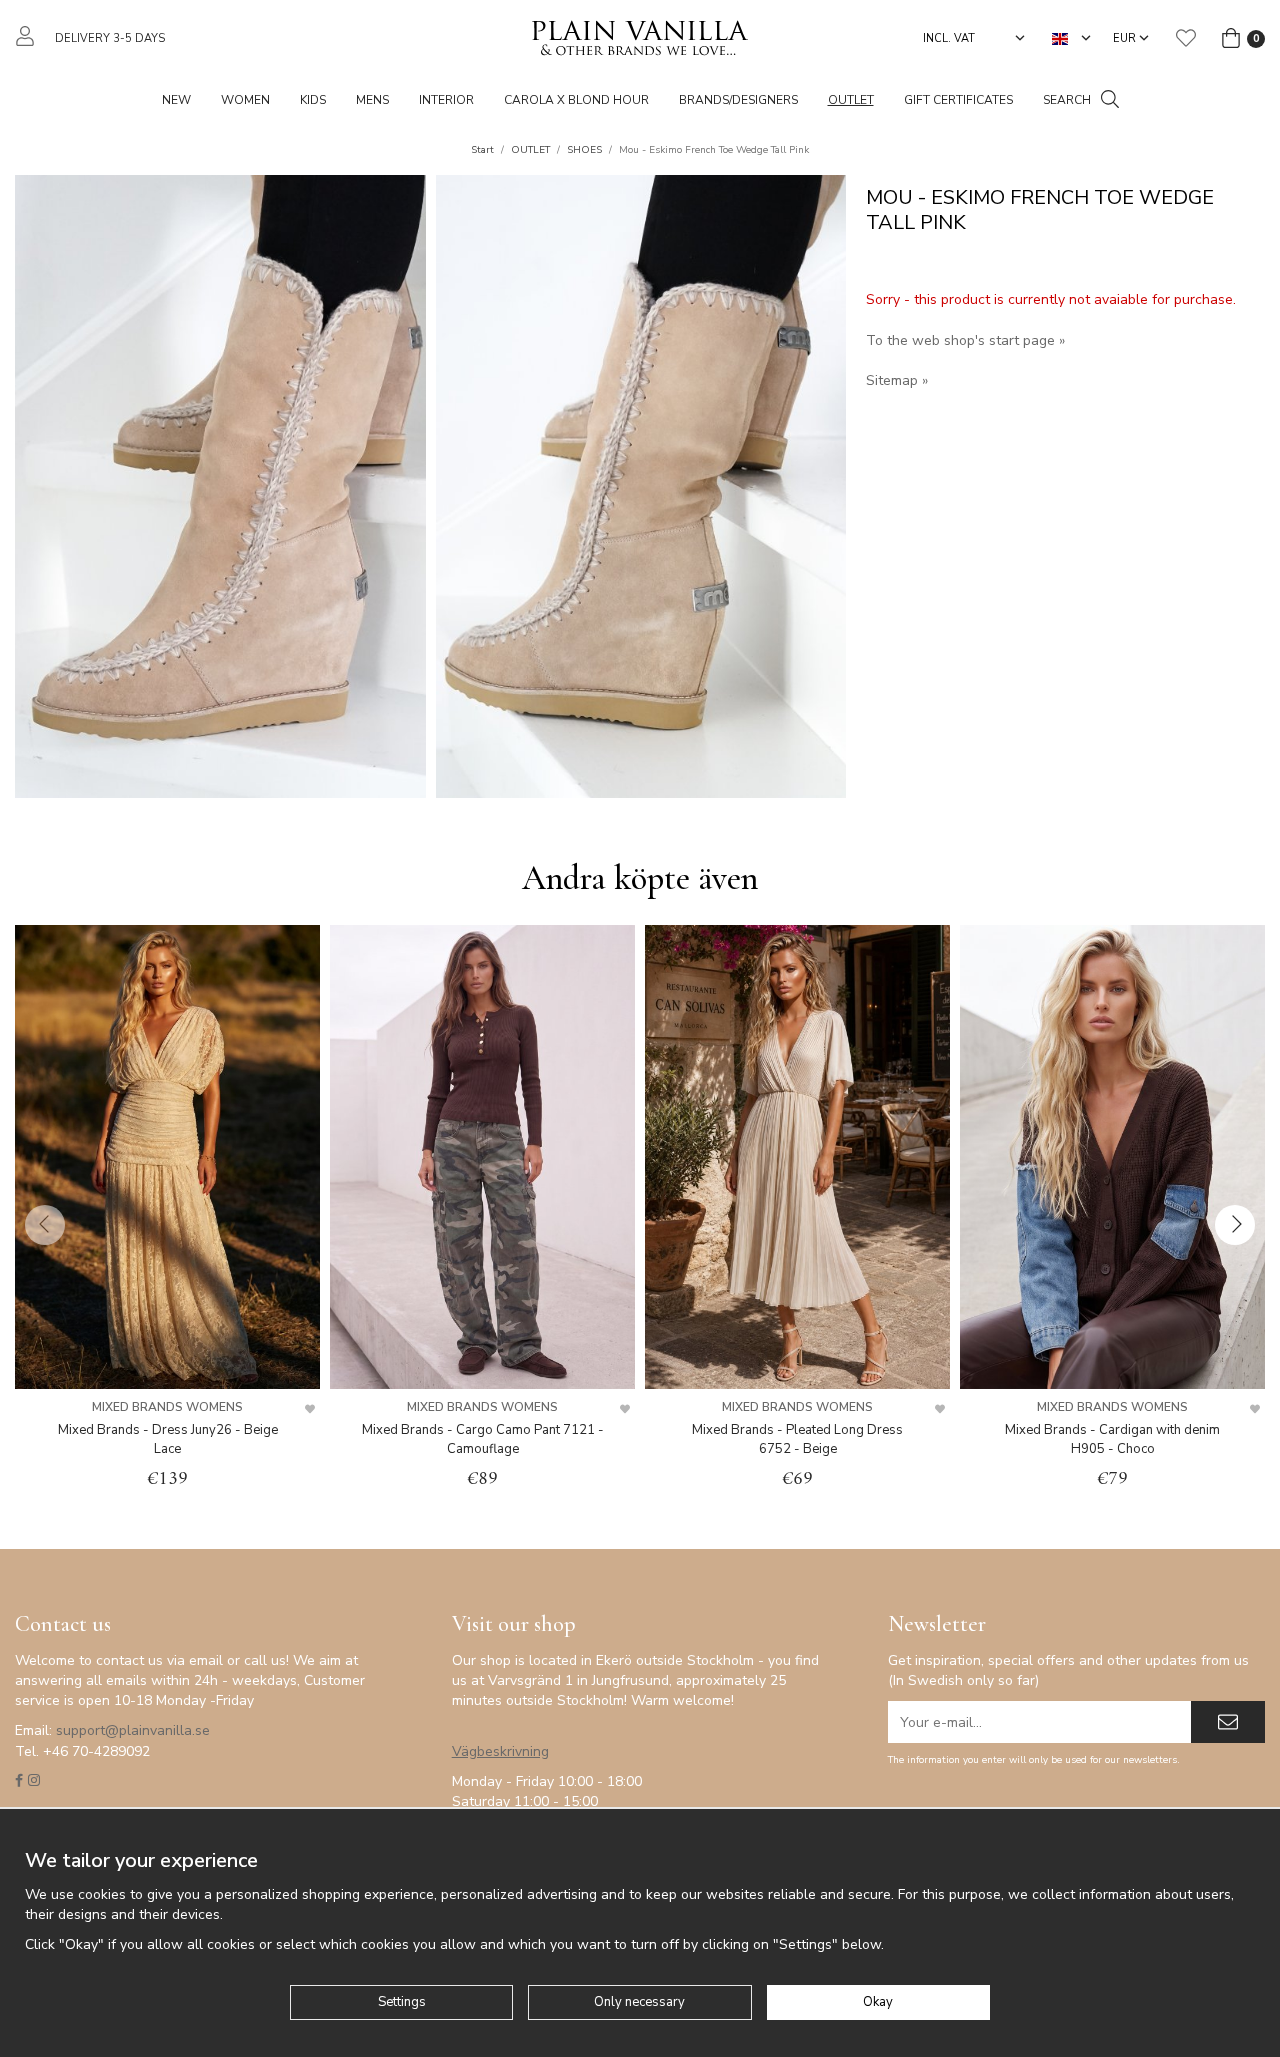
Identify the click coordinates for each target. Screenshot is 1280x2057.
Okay (878, 2002)
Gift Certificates (958, 100)
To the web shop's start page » (965, 340)
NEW (176, 100)
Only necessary (639, 2002)
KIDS (313, 100)
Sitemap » (897, 380)
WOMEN (245, 100)
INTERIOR (446, 100)
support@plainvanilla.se (133, 1730)
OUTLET (851, 100)
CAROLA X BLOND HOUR (576, 100)
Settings (402, 2002)
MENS (372, 100)
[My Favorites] (1186, 38)
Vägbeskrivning (500, 1751)
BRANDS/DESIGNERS (738, 100)
